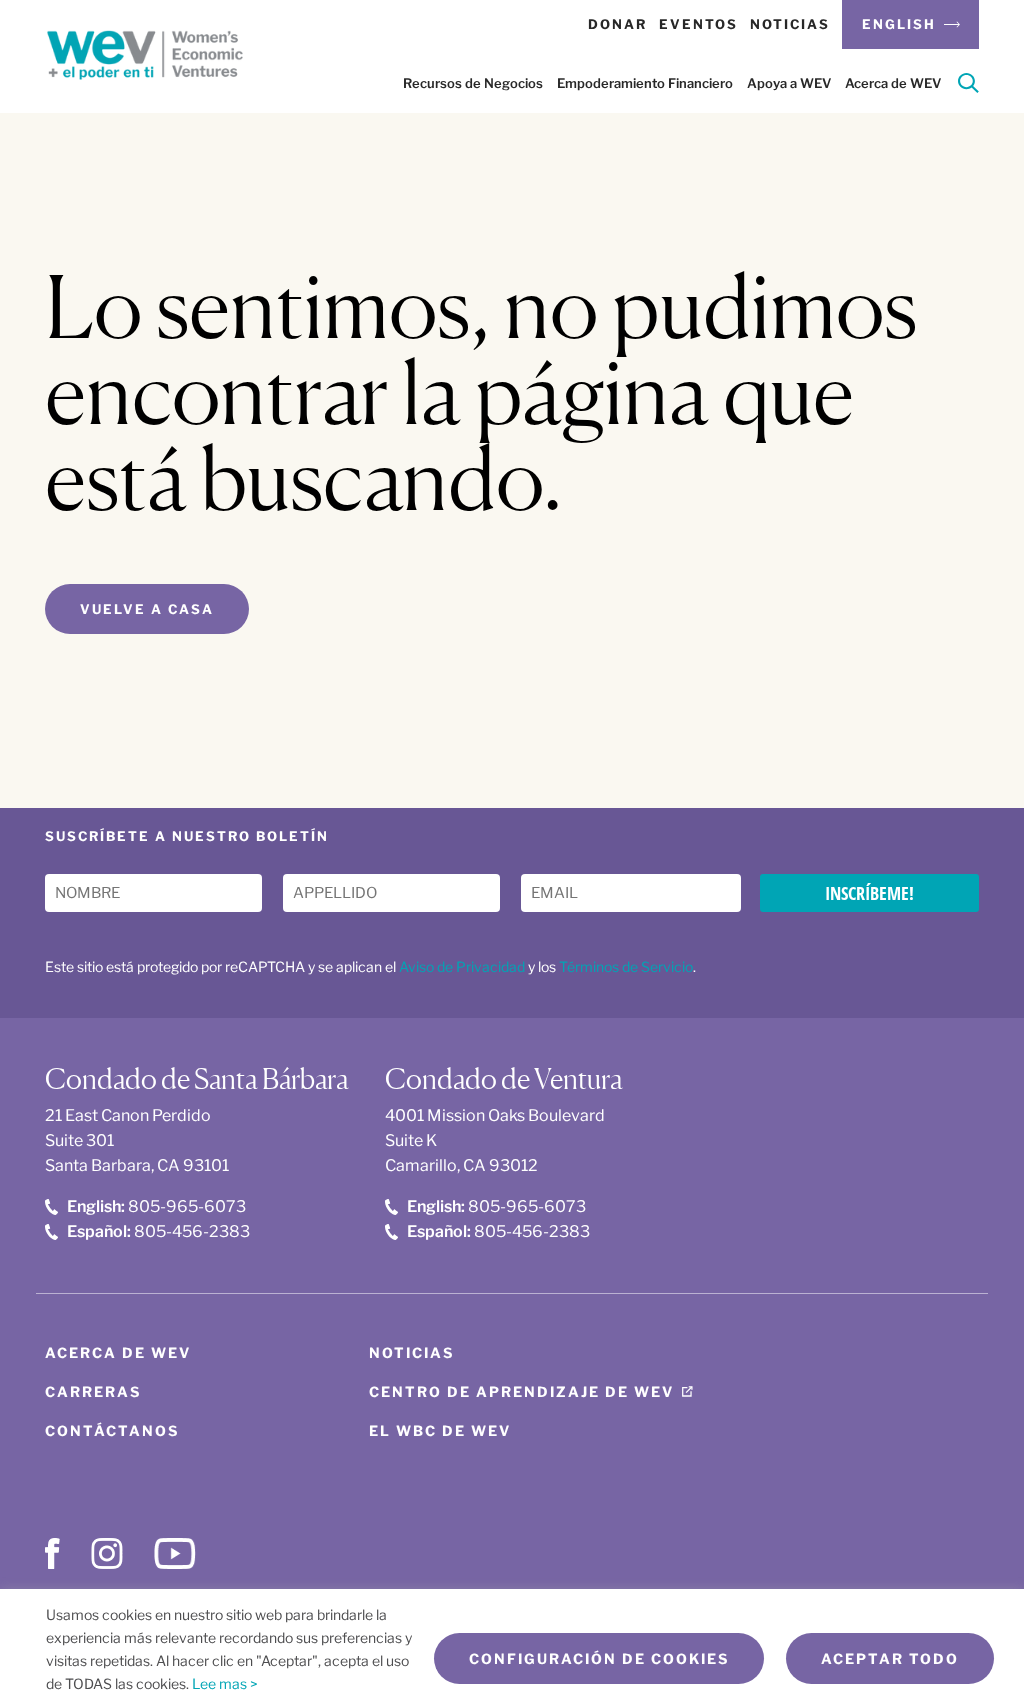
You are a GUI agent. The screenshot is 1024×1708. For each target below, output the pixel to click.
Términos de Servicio (626, 966)
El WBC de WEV (440, 1430)
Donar (617, 24)
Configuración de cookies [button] (599, 1658)
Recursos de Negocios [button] (473, 83)
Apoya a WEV (789, 83)
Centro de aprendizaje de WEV (521, 1391)
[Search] (968, 86)
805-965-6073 (156, 1206)
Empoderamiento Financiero (645, 83)
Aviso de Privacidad (462, 966)
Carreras (93, 1391)
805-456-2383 (158, 1231)
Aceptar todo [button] (890, 1658)
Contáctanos (112, 1430)
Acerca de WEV (893, 83)
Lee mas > (225, 1683)
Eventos (698, 24)
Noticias (790, 24)
